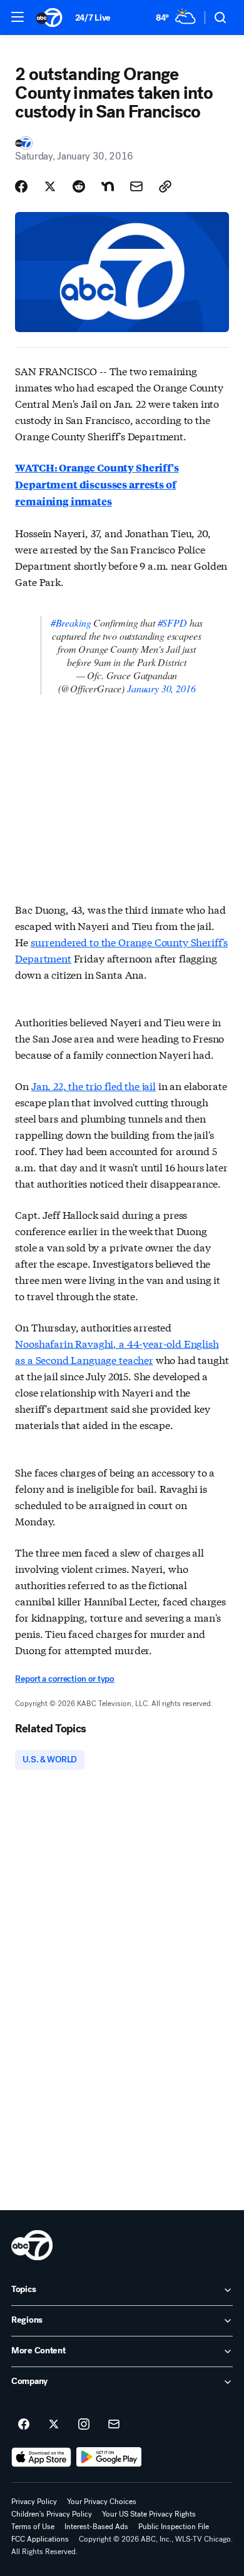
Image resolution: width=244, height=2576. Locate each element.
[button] (18, 17)
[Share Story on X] (50, 186)
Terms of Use (33, 2527)
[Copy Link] (165, 186)
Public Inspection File (174, 2527)
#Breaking (71, 623)
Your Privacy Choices (102, 2502)
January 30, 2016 (161, 688)
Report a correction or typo (64, 1679)
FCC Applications (40, 2539)
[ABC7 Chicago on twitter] (54, 2425)
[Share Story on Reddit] (79, 186)
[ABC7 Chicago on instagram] (84, 2425)
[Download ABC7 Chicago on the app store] (41, 2457)
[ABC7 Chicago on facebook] (24, 2425)
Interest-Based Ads (96, 2527)
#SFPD (172, 623)
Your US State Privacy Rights (149, 2514)
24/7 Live (93, 18)
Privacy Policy (34, 2502)
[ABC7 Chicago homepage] (49, 18)
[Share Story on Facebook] (21, 186)
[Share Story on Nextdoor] (108, 186)
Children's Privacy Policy (52, 2514)
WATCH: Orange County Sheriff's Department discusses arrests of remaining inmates (97, 484)
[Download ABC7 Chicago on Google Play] (109, 2457)
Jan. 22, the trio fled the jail (94, 1085)
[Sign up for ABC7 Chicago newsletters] (114, 2425)
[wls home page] (32, 2245)
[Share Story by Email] (136, 186)
